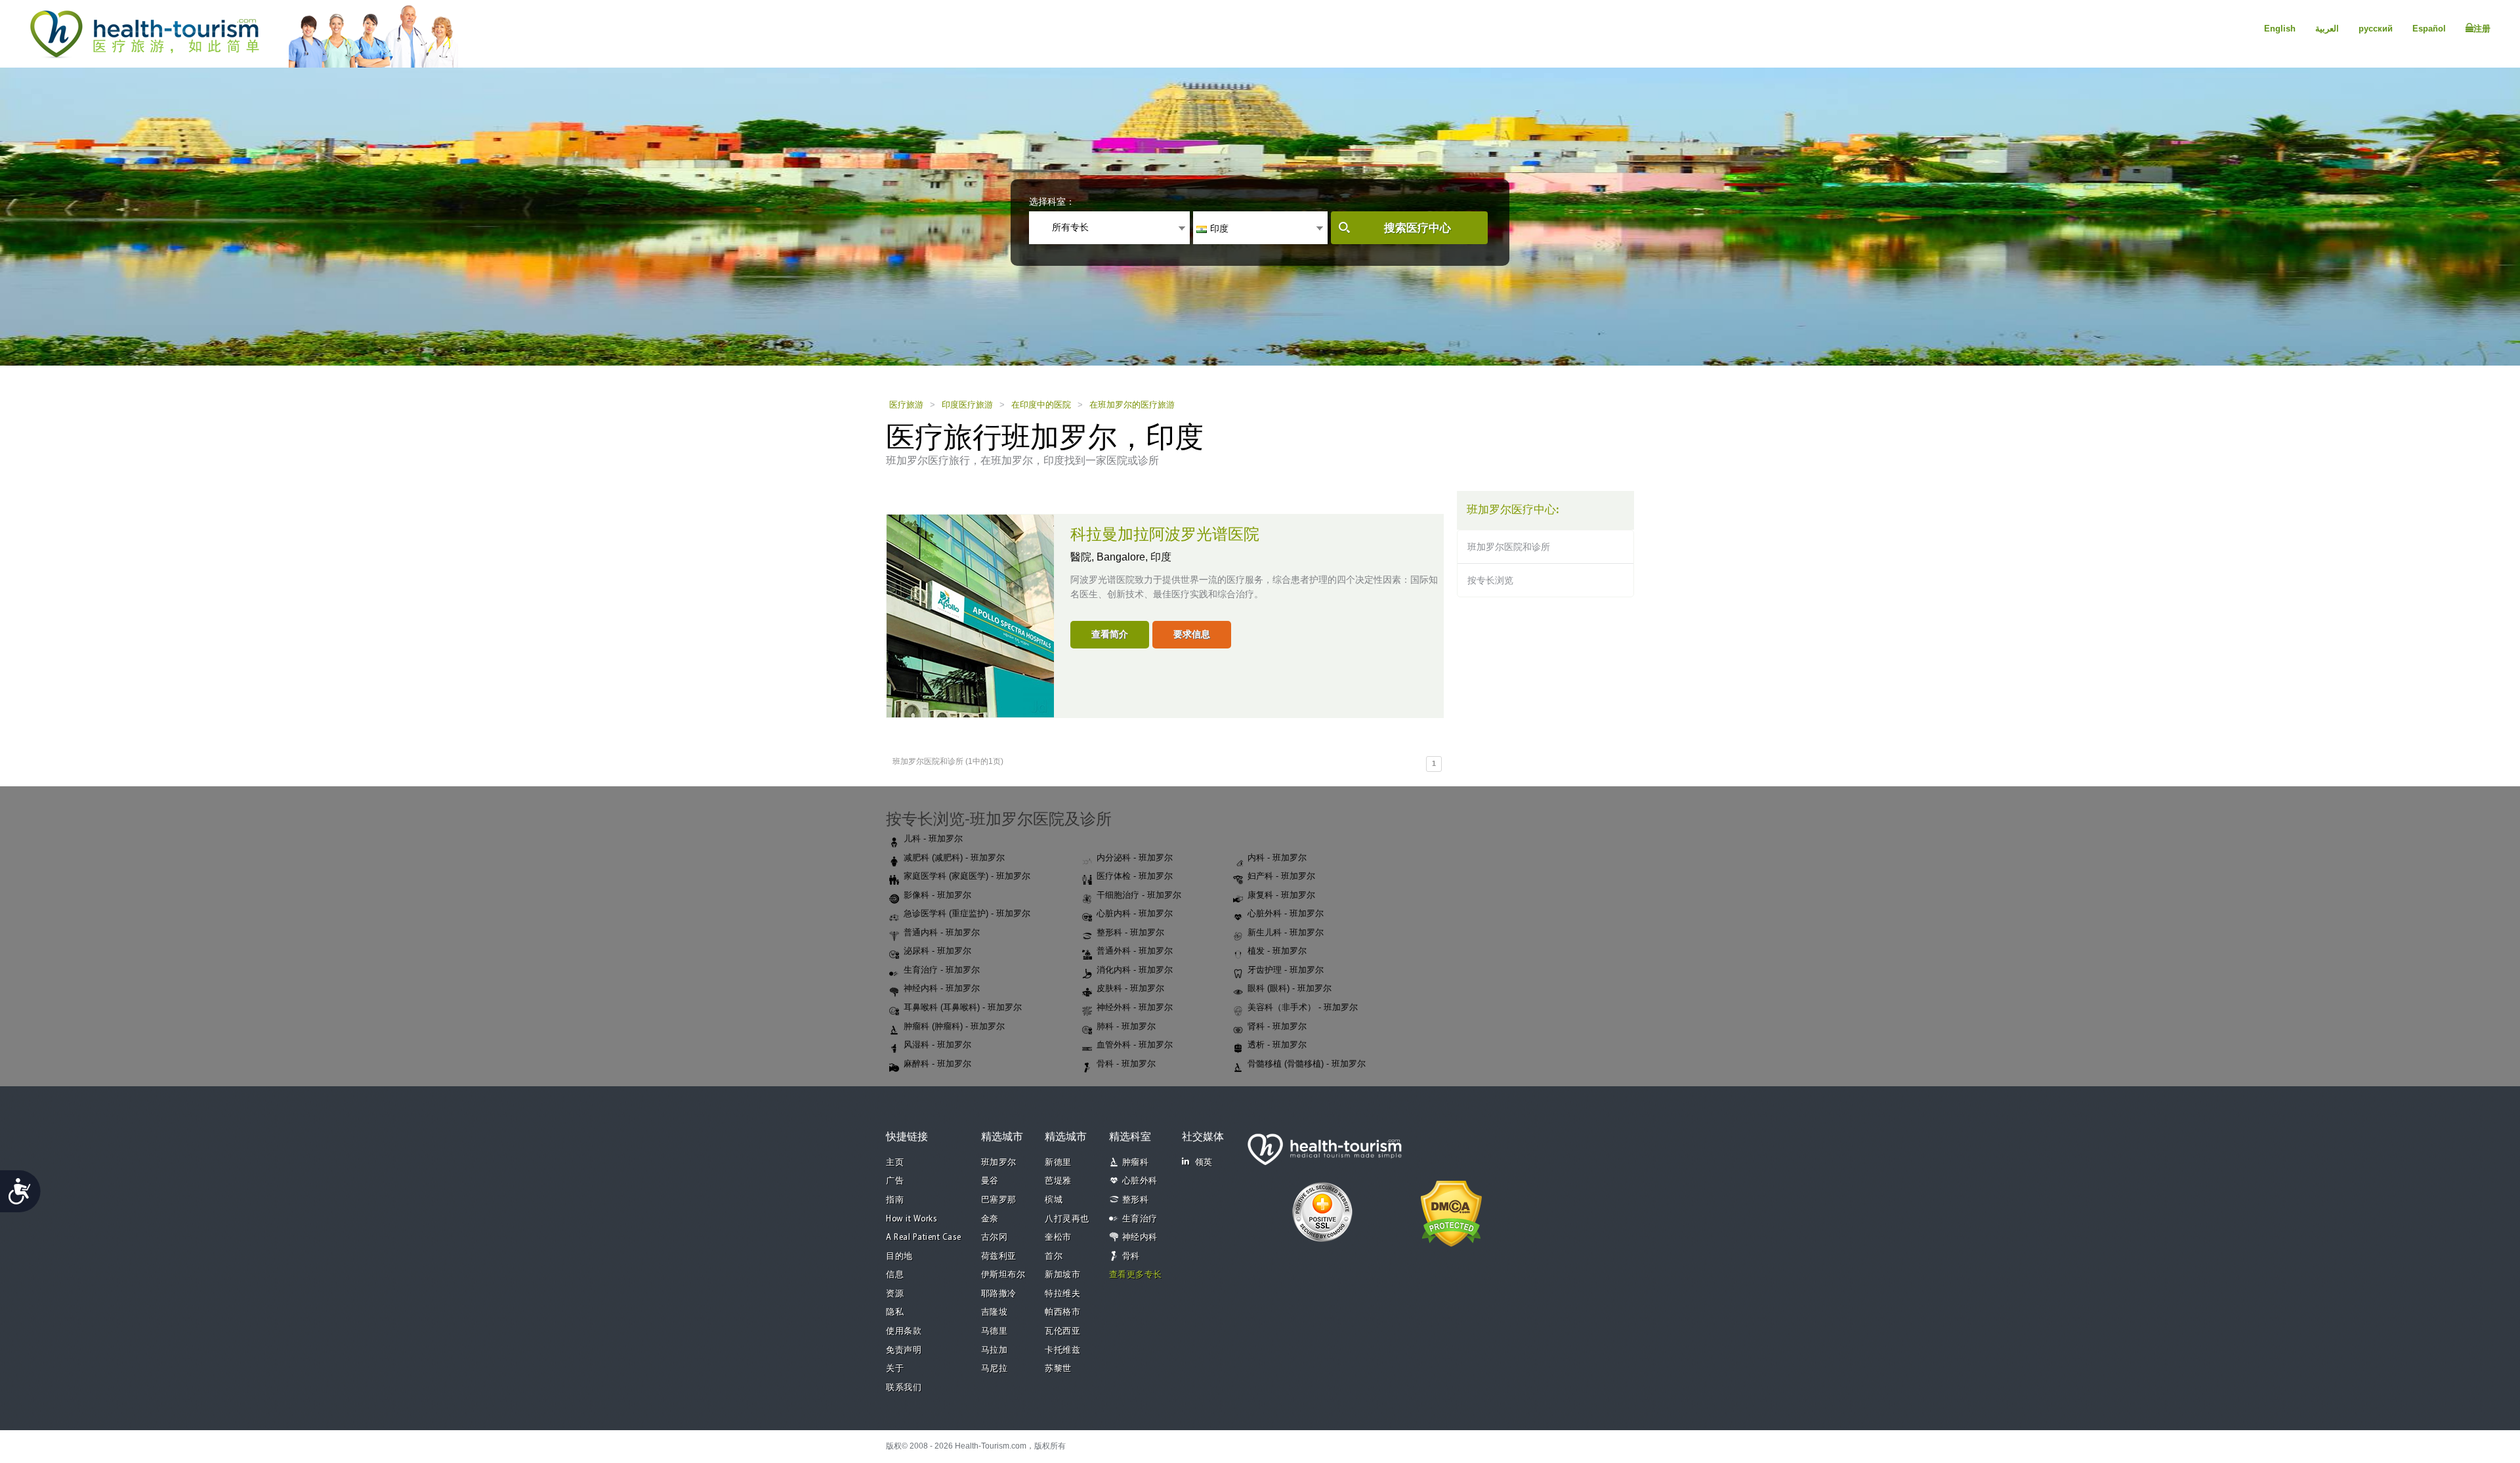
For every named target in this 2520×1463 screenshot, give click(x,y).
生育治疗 (1140, 1219)
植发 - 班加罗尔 (1277, 951)
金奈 (990, 1219)
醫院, (1083, 557)
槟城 (1054, 1200)
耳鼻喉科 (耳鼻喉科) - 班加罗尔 (963, 1007)
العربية (2327, 29)
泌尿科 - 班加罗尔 (937, 951)
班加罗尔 (999, 1163)
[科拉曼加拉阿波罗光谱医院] (970, 615)
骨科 (1131, 1257)
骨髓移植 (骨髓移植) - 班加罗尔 (1307, 1064)
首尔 (1054, 1257)
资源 (895, 1294)
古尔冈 (995, 1238)
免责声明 (904, 1350)
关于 (895, 1369)
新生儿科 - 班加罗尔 (1286, 932)
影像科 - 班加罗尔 (937, 895)
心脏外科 (1140, 1181)
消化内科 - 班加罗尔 (1135, 970)
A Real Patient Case (924, 1238)
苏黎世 (1058, 1369)
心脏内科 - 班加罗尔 (1135, 913)
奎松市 (1058, 1238)
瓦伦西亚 (1062, 1331)
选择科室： (1052, 201)
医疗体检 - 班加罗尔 (1135, 876)
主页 (895, 1163)
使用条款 (904, 1331)
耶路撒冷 (999, 1294)
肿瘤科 (1136, 1163)
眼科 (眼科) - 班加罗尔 (1290, 988)
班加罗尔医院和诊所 (1509, 547)
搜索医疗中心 (1417, 228)
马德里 (995, 1331)
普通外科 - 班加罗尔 (1135, 951)
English (2280, 29)
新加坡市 (1062, 1275)
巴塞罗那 (999, 1200)
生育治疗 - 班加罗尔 (942, 970)
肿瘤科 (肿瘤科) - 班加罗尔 (954, 1026)
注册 (2482, 29)
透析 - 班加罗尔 (1277, 1045)
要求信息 (1192, 634)
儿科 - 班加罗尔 (933, 838)
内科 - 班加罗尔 (1277, 858)
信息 (895, 1275)
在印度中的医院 (1041, 405)
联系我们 (904, 1388)
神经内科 (1140, 1238)
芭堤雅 (1058, 1181)
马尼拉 (995, 1369)
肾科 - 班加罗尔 (1277, 1026)
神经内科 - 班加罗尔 (942, 988)
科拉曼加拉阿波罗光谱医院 (1165, 535)
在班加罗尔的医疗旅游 (1132, 405)
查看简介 (1110, 634)
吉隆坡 (995, 1312)
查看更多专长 (1136, 1275)
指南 (895, 1200)
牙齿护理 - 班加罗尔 (1286, 970)
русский (2376, 29)
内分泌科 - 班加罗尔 (1135, 858)
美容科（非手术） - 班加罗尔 (1303, 1007)
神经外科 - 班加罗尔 (1135, 1007)
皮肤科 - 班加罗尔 (1130, 988)
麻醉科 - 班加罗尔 (937, 1064)
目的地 (899, 1257)
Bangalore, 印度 (1134, 557)
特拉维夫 (1062, 1294)
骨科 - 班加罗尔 (1126, 1064)
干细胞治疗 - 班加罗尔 (1139, 895)
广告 (895, 1181)
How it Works (912, 1219)
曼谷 (990, 1181)
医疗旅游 (906, 405)
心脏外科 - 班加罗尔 (1286, 913)
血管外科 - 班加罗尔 (1135, 1045)
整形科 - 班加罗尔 (1130, 932)
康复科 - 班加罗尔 (1281, 895)
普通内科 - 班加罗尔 (942, 932)
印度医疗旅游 (967, 405)
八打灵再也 (1067, 1219)
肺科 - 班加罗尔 (1126, 1026)
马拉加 (995, 1350)
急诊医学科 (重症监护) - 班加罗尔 (967, 913)
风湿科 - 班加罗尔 (937, 1045)
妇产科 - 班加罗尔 (1281, 876)
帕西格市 (1062, 1312)
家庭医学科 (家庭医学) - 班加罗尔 (967, 876)
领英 (1204, 1163)
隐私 (895, 1312)
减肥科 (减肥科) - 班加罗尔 (954, 858)
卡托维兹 (1062, 1350)
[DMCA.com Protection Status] (1451, 1212)
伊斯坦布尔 (1003, 1275)
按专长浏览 (1490, 580)
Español (2429, 29)
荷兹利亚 (999, 1257)
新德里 (1058, 1163)
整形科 (1136, 1200)
